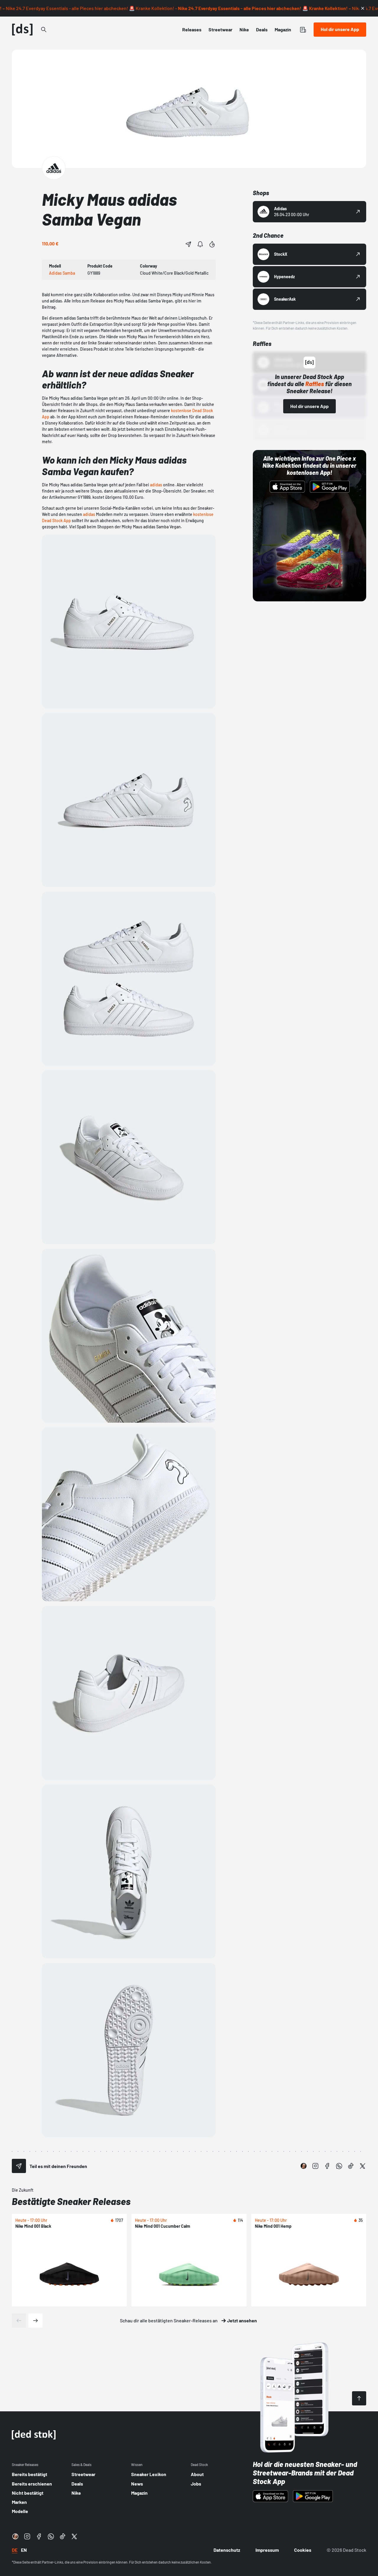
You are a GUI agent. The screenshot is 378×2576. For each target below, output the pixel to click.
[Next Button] (35, 2321)
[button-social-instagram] (315, 2166)
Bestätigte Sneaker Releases (71, 2201)
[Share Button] (188, 244)
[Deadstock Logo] (22, 30)
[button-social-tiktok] (351, 2166)
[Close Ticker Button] (363, 8)
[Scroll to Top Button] (359, 2398)
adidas (156, 485)
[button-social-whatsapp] (339, 2166)
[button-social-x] (363, 2166)
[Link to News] (44, 30)
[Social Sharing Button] (19, 2166)
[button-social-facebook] (327, 2166)
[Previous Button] (19, 2321)
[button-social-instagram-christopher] (304, 2166)
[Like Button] (212, 244)
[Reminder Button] (200, 244)
